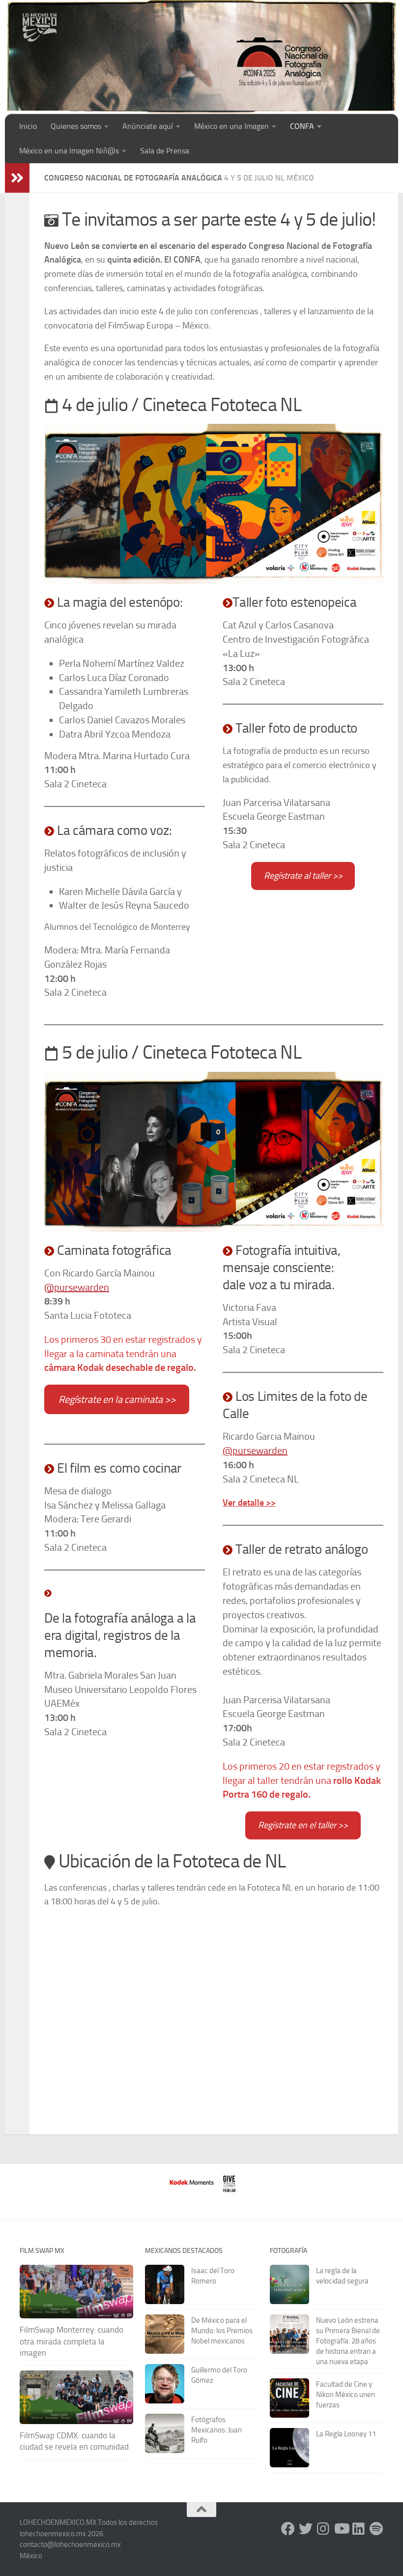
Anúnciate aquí (148, 126)
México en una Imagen (231, 126)
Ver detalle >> (249, 1503)
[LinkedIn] (359, 2529)
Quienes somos (76, 126)
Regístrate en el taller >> (303, 1825)
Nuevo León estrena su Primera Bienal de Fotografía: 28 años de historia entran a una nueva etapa (348, 2341)
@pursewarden (77, 1287)
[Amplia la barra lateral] (17, 178)
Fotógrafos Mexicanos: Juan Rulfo (216, 2430)
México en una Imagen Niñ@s (69, 151)
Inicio (28, 126)
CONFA (302, 126)
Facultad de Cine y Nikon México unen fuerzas (345, 2395)
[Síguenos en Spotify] (376, 2529)
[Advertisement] (204, 32)
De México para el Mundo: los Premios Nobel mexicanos (222, 2331)
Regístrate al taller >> (303, 876)
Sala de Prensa (165, 151)
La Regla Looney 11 (346, 2434)
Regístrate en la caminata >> (117, 1399)
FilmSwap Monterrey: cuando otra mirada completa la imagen (72, 2341)
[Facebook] (288, 2529)
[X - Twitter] (306, 2529)
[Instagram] (323, 2529)
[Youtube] (341, 2529)
